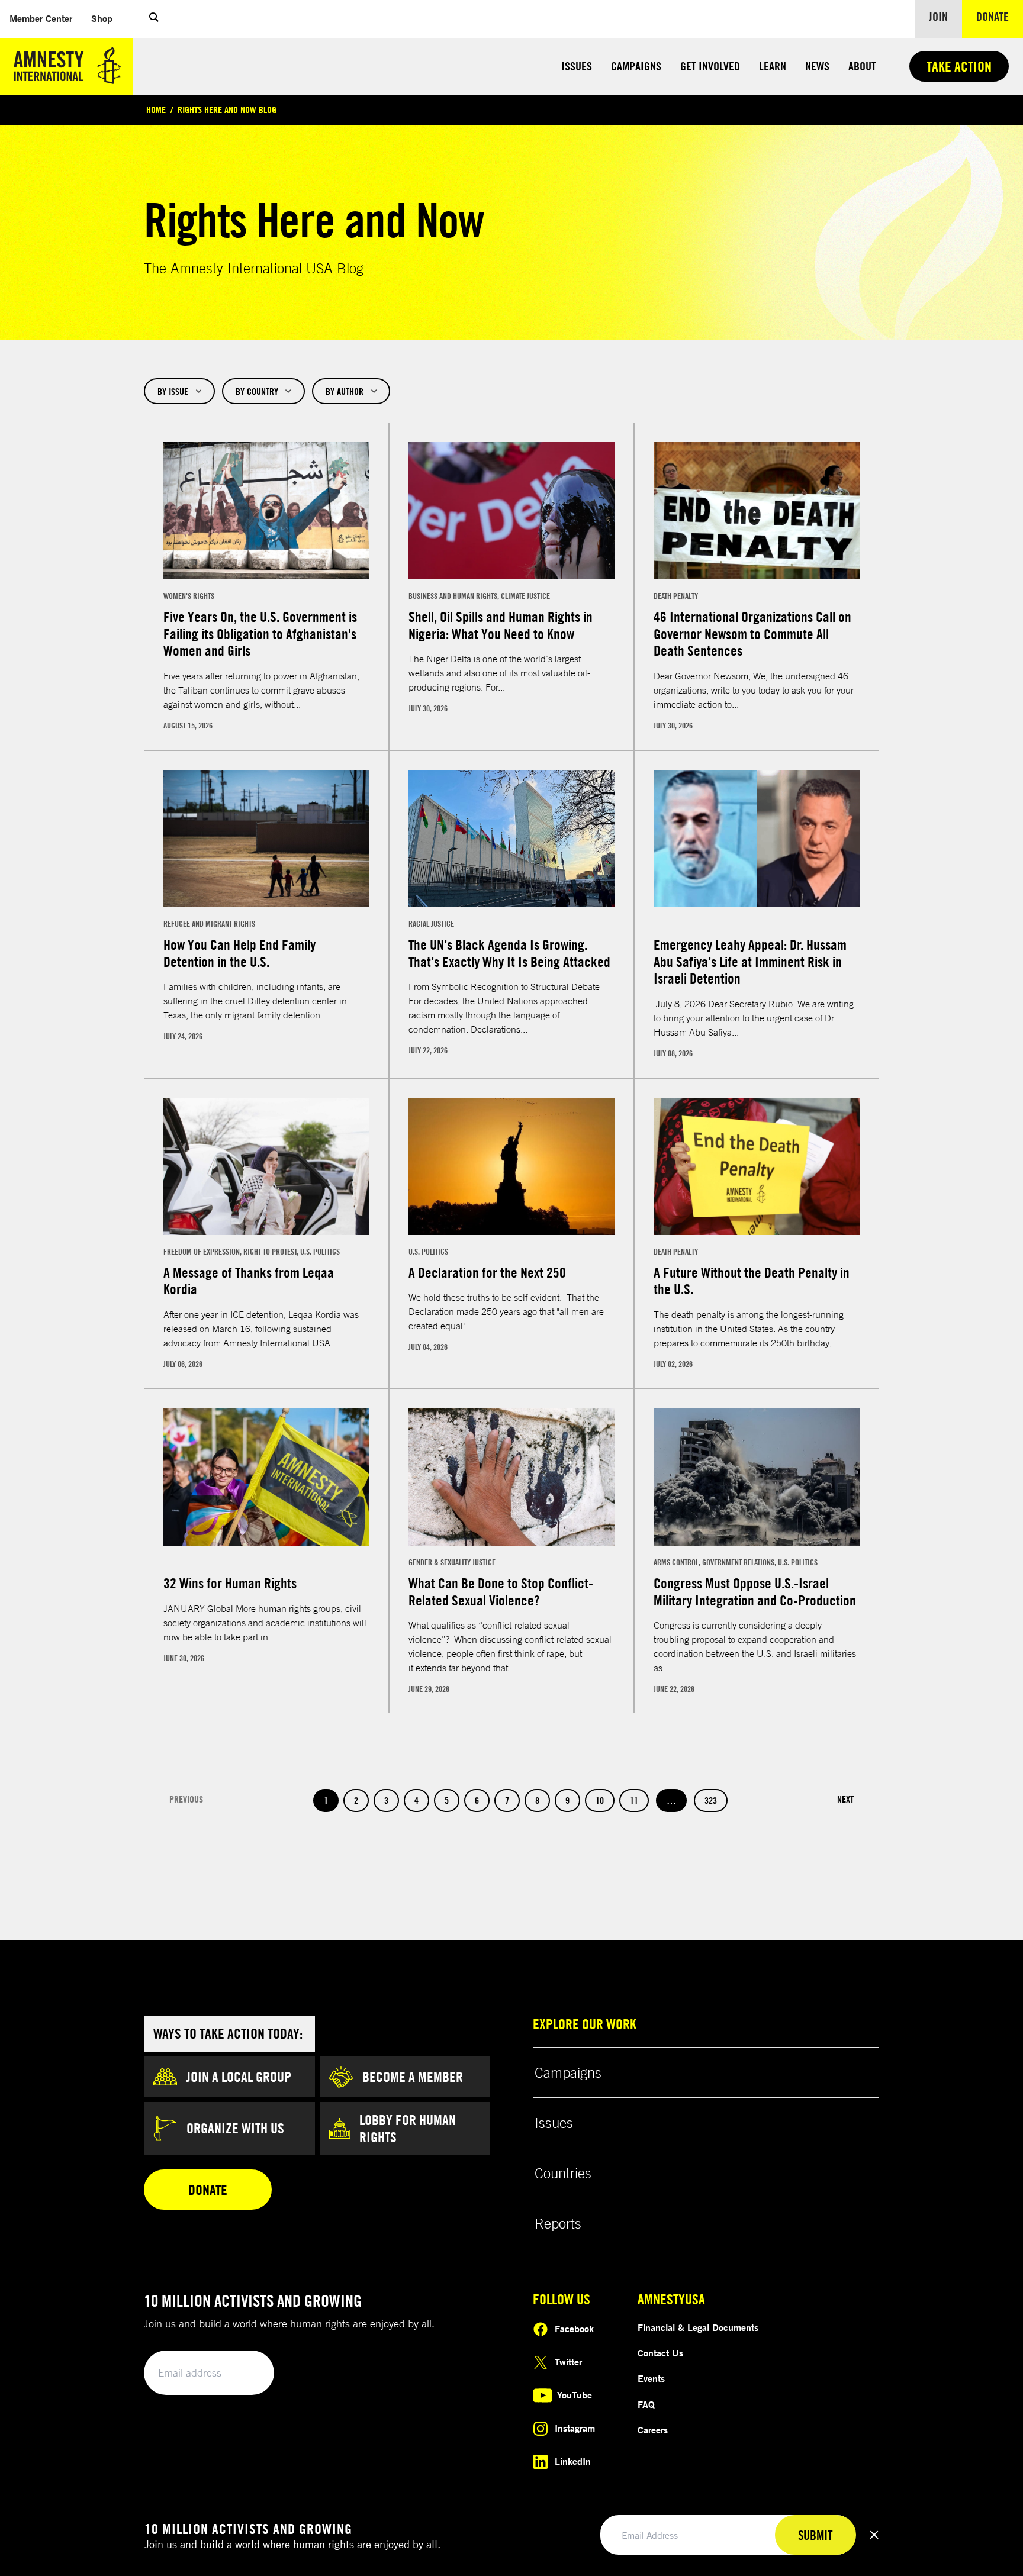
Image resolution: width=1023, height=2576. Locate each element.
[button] (154, 19)
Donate (1000, 16)
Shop (107, 18)
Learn (773, 66)
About (862, 66)
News (817, 66)
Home (156, 109)
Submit (245, 2373)
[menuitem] (41, 19)
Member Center (46, 18)
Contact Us (660, 2353)
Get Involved (710, 66)
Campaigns (636, 66)
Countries (563, 2173)
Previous (186, 1799)
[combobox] (179, 391)
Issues (577, 66)
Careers (653, 2430)
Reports (558, 2223)
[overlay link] (266, 586)
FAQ (646, 2404)
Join (938, 16)
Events (651, 2378)
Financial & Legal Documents (698, 2327)
